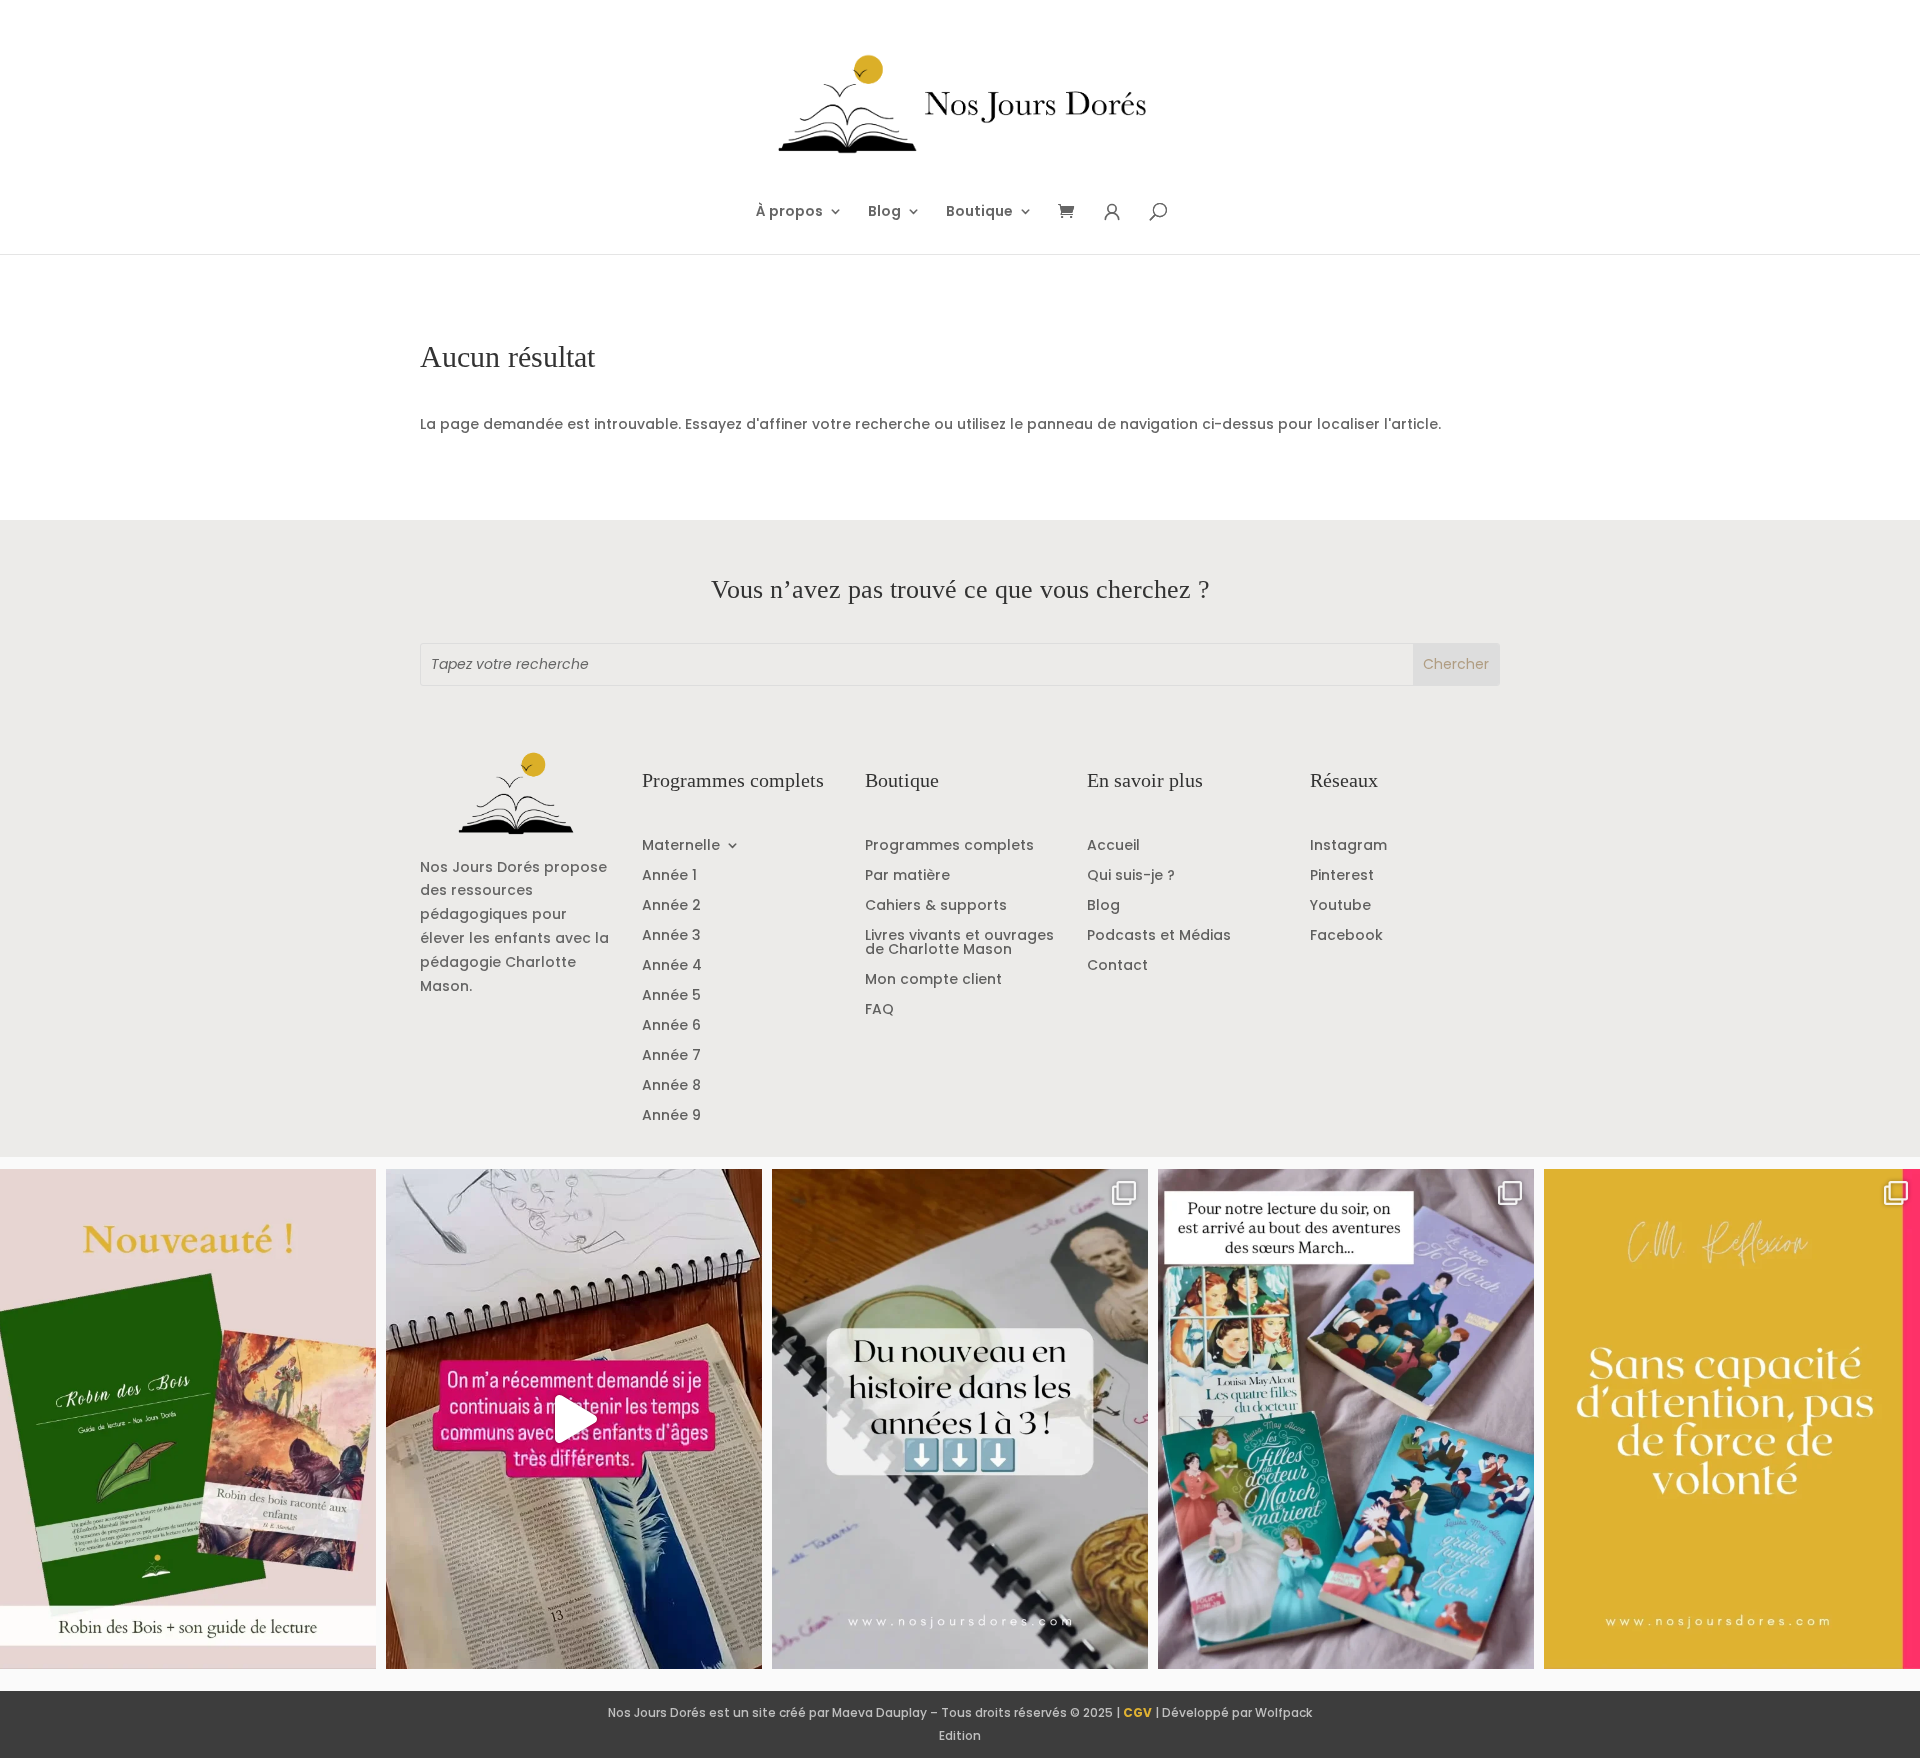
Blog (884, 212)
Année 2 (671, 906)
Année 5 (671, 996)
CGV (1137, 1712)
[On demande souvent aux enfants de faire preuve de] (1732, 1419)
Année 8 (671, 1086)
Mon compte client (933, 980)
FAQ (879, 1010)
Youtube (1340, 906)
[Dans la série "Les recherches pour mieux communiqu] (188, 1419)
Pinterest (1342, 876)
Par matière (907, 876)
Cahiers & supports (936, 906)
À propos (789, 212)
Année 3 (671, 936)
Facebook (1346, 936)
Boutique (979, 212)
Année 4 (672, 966)
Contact (1117, 966)
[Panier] (1073, 212)
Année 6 (671, 1026)
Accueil (1113, 846)
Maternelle (681, 846)
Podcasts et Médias (1159, 936)
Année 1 (669, 876)
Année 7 (671, 1056)
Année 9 (671, 1116)
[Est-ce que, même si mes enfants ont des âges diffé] (574, 1419)
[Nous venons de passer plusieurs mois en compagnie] (1346, 1419)
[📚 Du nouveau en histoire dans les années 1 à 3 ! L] (960, 1419)
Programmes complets (949, 846)
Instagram (1348, 846)
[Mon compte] (1112, 212)
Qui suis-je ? (1131, 876)
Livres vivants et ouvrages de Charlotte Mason (959, 943)
